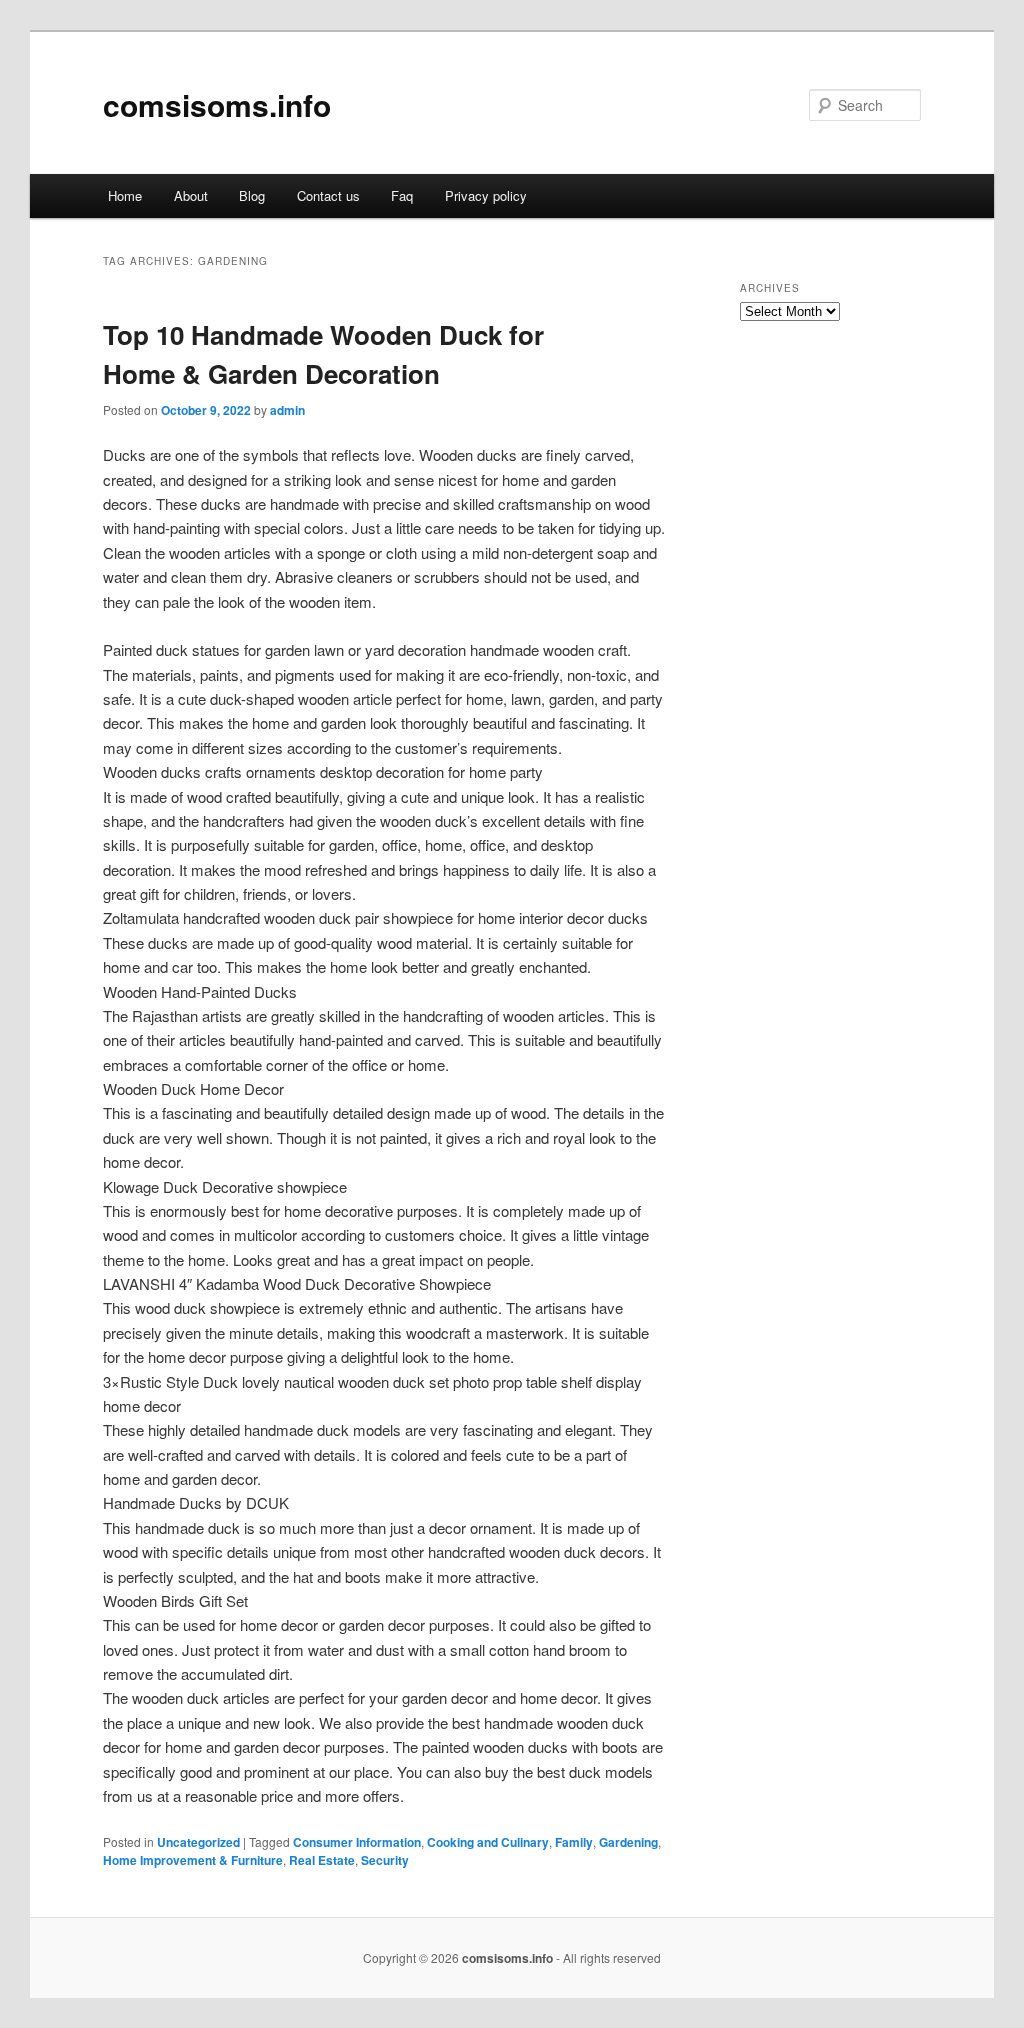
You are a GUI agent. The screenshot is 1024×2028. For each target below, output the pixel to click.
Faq (402, 195)
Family (574, 1842)
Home (125, 195)
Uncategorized (198, 1842)
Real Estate (322, 1860)
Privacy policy (486, 195)
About (191, 195)
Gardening (628, 1842)
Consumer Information (357, 1842)
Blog (252, 195)
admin (287, 410)
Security (385, 1860)
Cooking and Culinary (488, 1842)
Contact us (328, 195)
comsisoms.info (217, 104)
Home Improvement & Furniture (193, 1860)
